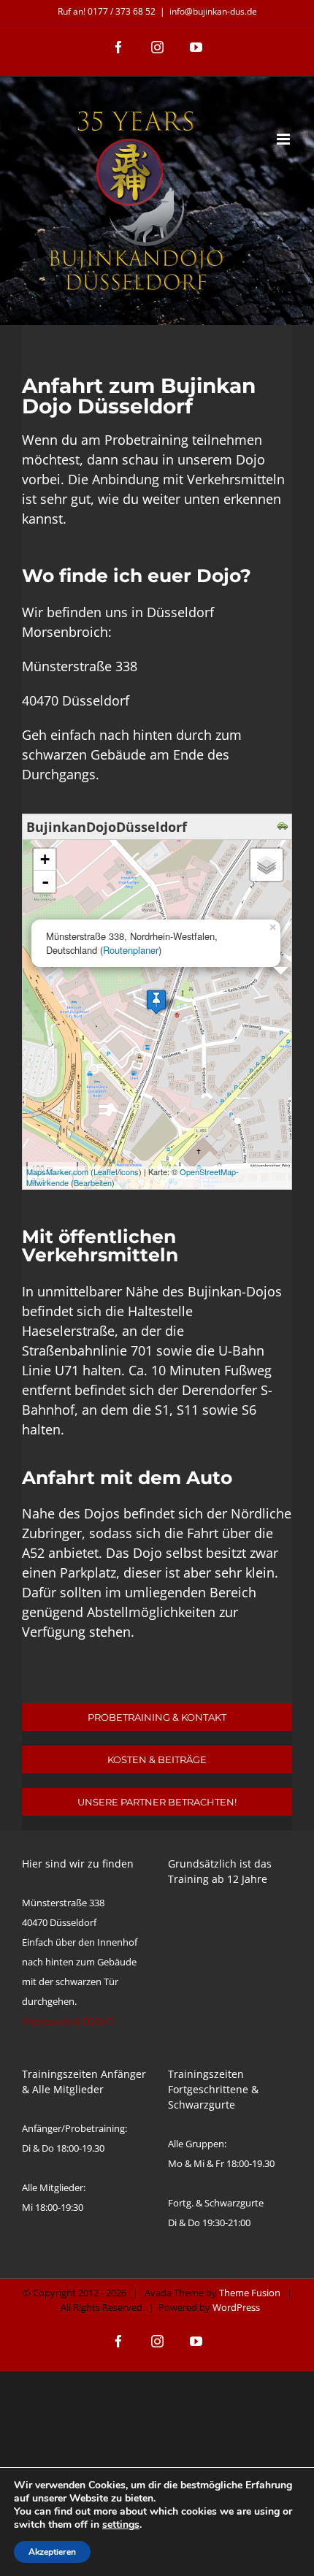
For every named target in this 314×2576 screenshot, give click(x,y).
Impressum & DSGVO (68, 2021)
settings (121, 2525)
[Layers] (267, 865)
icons (129, 1172)
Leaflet (106, 1172)
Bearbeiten (93, 1182)
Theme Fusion (250, 2293)
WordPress (236, 2307)
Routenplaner (131, 950)
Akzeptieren (52, 2552)
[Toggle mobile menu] (284, 139)
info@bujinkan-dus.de (213, 11)
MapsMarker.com (57, 1172)
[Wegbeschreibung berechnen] (284, 827)
